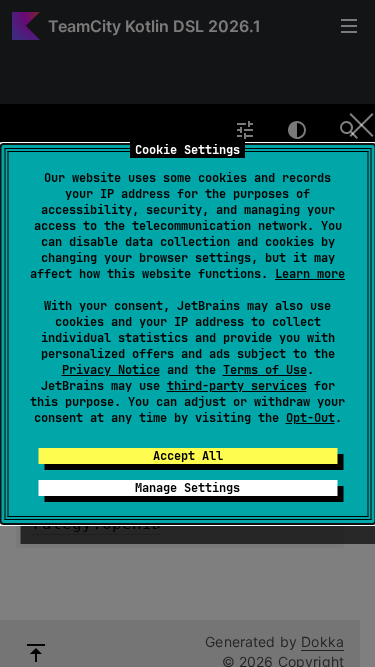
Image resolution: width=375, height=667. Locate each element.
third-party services (237, 386)
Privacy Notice (111, 370)
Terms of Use (265, 370)
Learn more (310, 274)
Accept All (188, 456)
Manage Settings (187, 488)
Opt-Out (310, 418)
